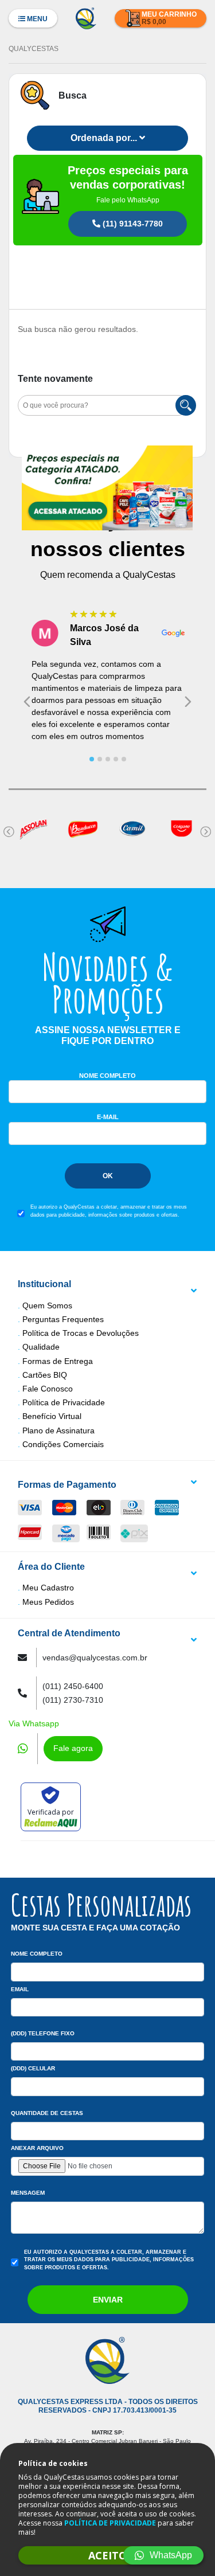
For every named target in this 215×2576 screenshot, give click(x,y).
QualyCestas (34, 49)
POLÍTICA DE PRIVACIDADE (110, 2523)
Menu (36, 19)
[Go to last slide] (27, 702)
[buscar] (186, 405)
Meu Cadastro (48, 1588)
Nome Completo (107, 1076)
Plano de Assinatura (58, 1430)
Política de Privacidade (64, 1402)
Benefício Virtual (52, 1416)
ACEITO (107, 2555)
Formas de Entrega (58, 1361)
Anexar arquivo (37, 2148)
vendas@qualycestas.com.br (95, 1658)
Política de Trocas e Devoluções (81, 1333)
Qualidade (41, 1347)
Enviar (108, 2300)
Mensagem (28, 2193)
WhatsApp (171, 2555)
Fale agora (73, 1748)
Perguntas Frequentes (63, 1319)
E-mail (108, 1117)
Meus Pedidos (48, 1602)
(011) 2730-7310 (73, 1700)
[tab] (92, 759)
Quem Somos (47, 1305)
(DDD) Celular (33, 2068)
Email (20, 1989)
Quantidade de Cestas (47, 2113)
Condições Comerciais (63, 1444)
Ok (108, 1176)
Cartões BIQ (45, 1375)
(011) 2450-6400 (73, 1686)
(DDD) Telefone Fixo (43, 2033)
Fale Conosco (48, 1389)
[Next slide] (188, 702)
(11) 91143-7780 (132, 224)
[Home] (86, 17)
